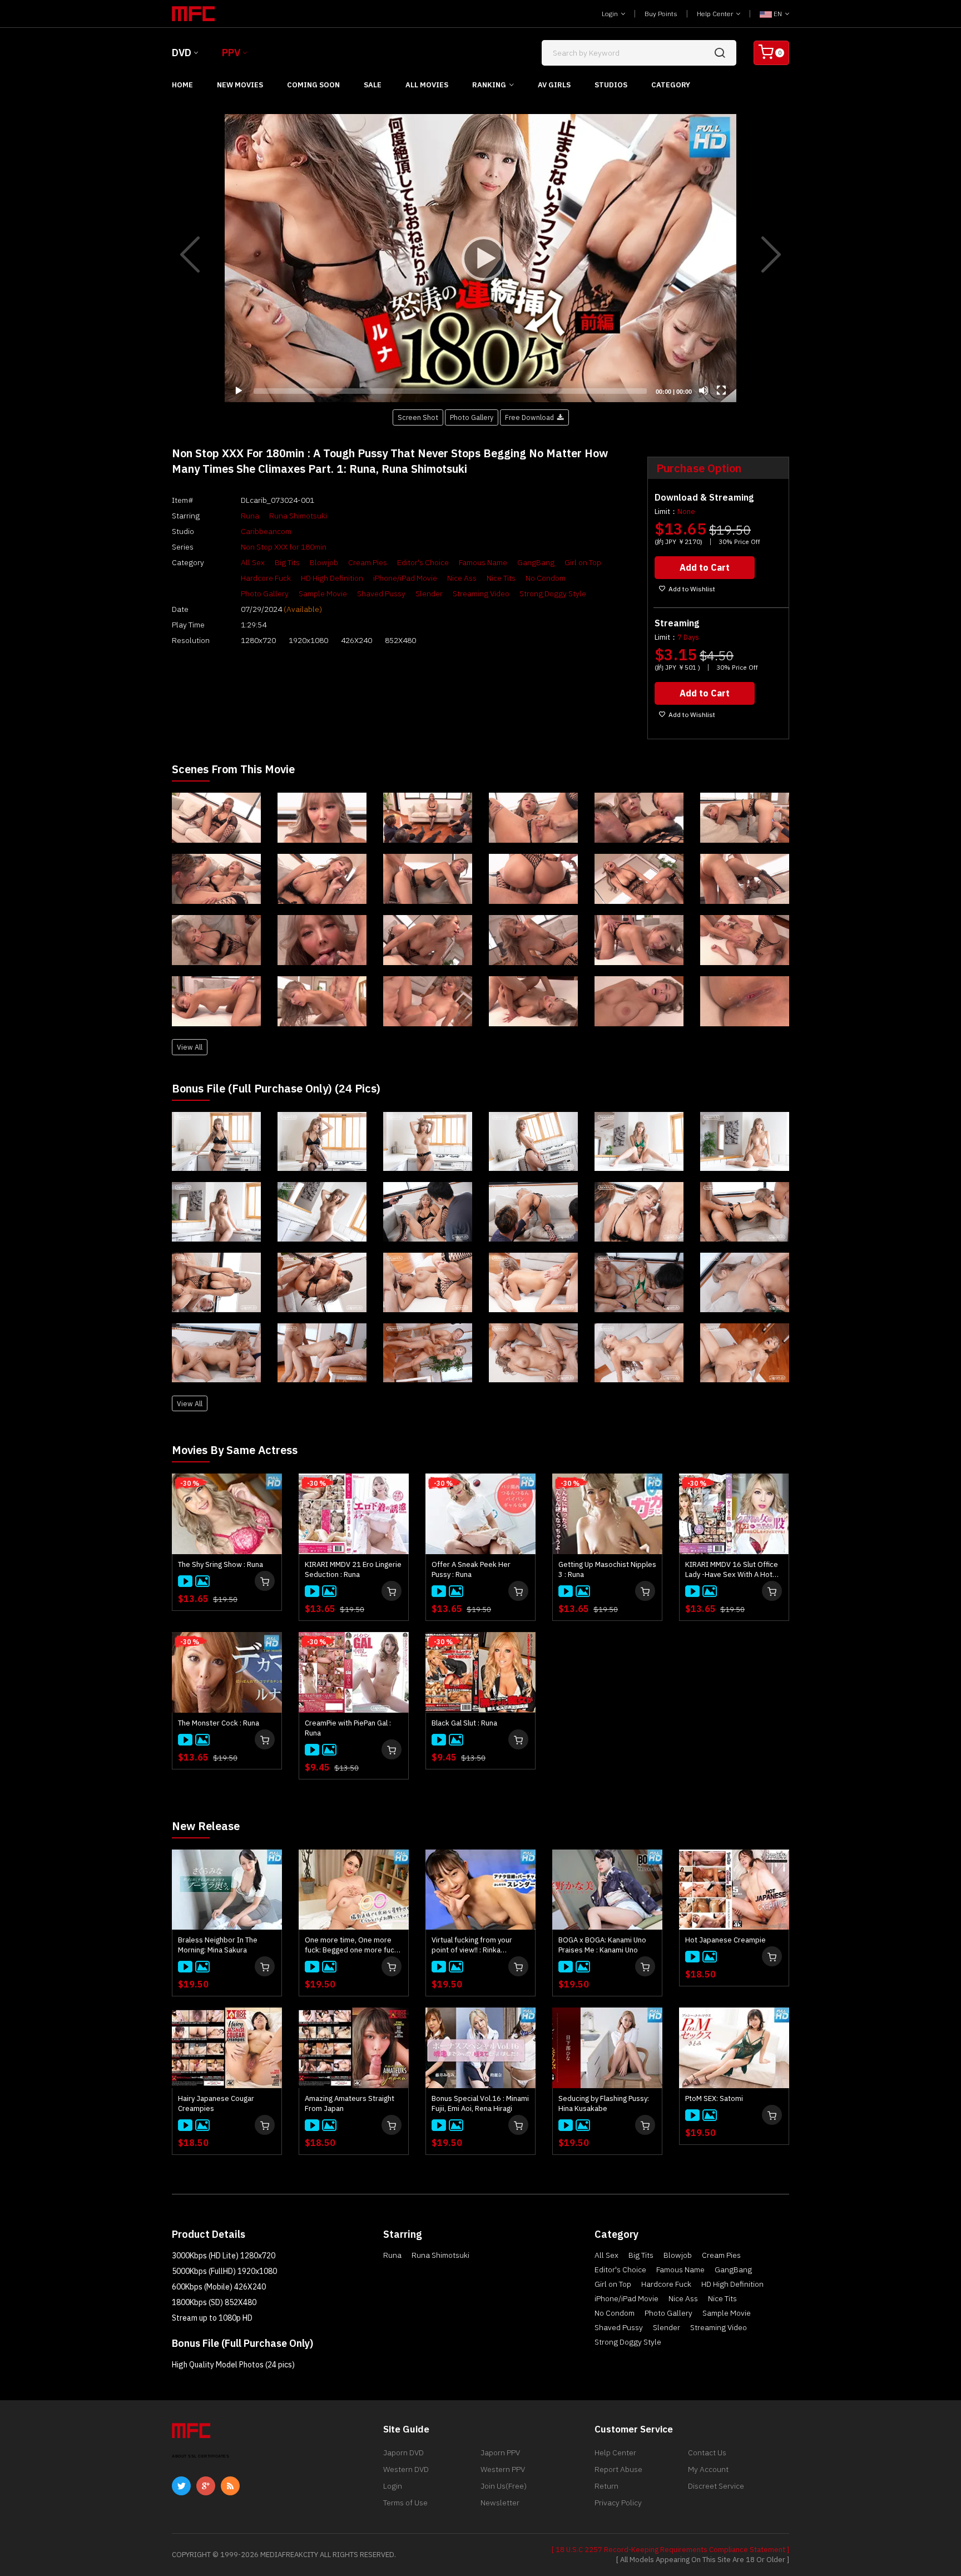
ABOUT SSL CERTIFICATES (200, 2456)
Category (671, 85)
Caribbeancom (266, 531)
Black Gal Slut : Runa (464, 1723)
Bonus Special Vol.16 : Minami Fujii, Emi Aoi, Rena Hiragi (480, 2103)
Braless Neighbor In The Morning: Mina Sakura (218, 1945)
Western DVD (406, 2469)
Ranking (489, 85)
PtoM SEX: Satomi (714, 2098)
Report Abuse (618, 2469)
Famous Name (483, 562)
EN (778, 14)
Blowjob (324, 562)
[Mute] (704, 390)
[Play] (481, 258)
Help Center (716, 14)
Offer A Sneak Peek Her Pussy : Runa (471, 1569)
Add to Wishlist (692, 589)
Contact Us (707, 2453)
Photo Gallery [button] (472, 417)
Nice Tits (501, 578)
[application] (481, 258)
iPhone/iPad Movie (405, 578)
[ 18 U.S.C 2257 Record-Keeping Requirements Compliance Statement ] (670, 2550)
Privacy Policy (618, 2503)
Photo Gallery (265, 594)
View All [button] (190, 1047)
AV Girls (554, 85)
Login (611, 14)
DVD (182, 53)
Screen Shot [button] (418, 417)
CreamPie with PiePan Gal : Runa (348, 1728)
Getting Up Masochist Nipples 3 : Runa (607, 1569)
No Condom (546, 578)
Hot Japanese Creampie (725, 1940)
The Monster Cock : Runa (219, 1723)
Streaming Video (481, 594)
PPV (231, 53)
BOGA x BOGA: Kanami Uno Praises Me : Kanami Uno (602, 1945)
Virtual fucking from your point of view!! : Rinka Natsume (472, 1945)
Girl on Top (583, 562)
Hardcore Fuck (266, 578)
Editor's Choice (423, 562)
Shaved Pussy (381, 594)
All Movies (427, 85)
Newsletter (500, 2503)
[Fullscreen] (721, 390)
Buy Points (661, 14)
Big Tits (287, 562)
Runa (250, 516)
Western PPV (503, 2469)
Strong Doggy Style (553, 594)
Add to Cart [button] (705, 567)
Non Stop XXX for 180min (284, 547)
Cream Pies (368, 562)
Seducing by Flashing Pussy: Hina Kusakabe (604, 2103)
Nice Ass (462, 578)
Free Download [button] (531, 417)
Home (182, 85)
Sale (373, 85)
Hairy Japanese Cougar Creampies (216, 2103)
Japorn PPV (500, 2453)
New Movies (240, 85)
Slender (429, 594)
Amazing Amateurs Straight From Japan (350, 2103)
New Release (206, 1826)
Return (606, 2486)
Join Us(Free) (504, 2486)
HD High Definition (332, 578)
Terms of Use (405, 2503)
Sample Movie (323, 594)
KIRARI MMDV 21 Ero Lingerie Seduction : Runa (353, 1569)
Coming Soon (313, 85)
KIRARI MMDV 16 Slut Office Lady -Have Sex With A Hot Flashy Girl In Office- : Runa (732, 1570)
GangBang (536, 562)
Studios (611, 85)
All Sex (253, 562)
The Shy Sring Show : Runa (221, 1564)
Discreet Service (716, 2486)
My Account (708, 2469)
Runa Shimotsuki (298, 516)
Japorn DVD (403, 2453)
